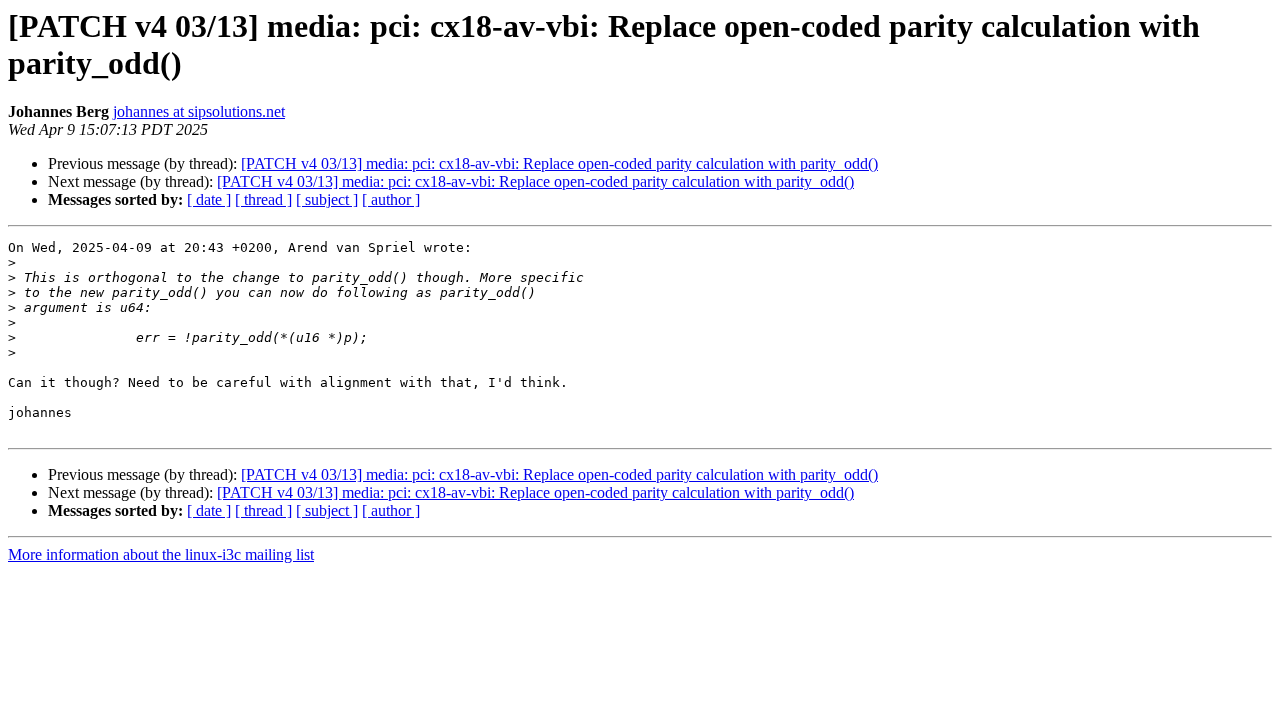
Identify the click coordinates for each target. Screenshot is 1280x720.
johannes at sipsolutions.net (199, 111)
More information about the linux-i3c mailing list (161, 554)
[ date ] (209, 199)
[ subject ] (327, 199)
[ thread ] (263, 199)
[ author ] (391, 199)
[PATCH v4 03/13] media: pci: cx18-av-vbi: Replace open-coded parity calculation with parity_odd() (559, 163)
